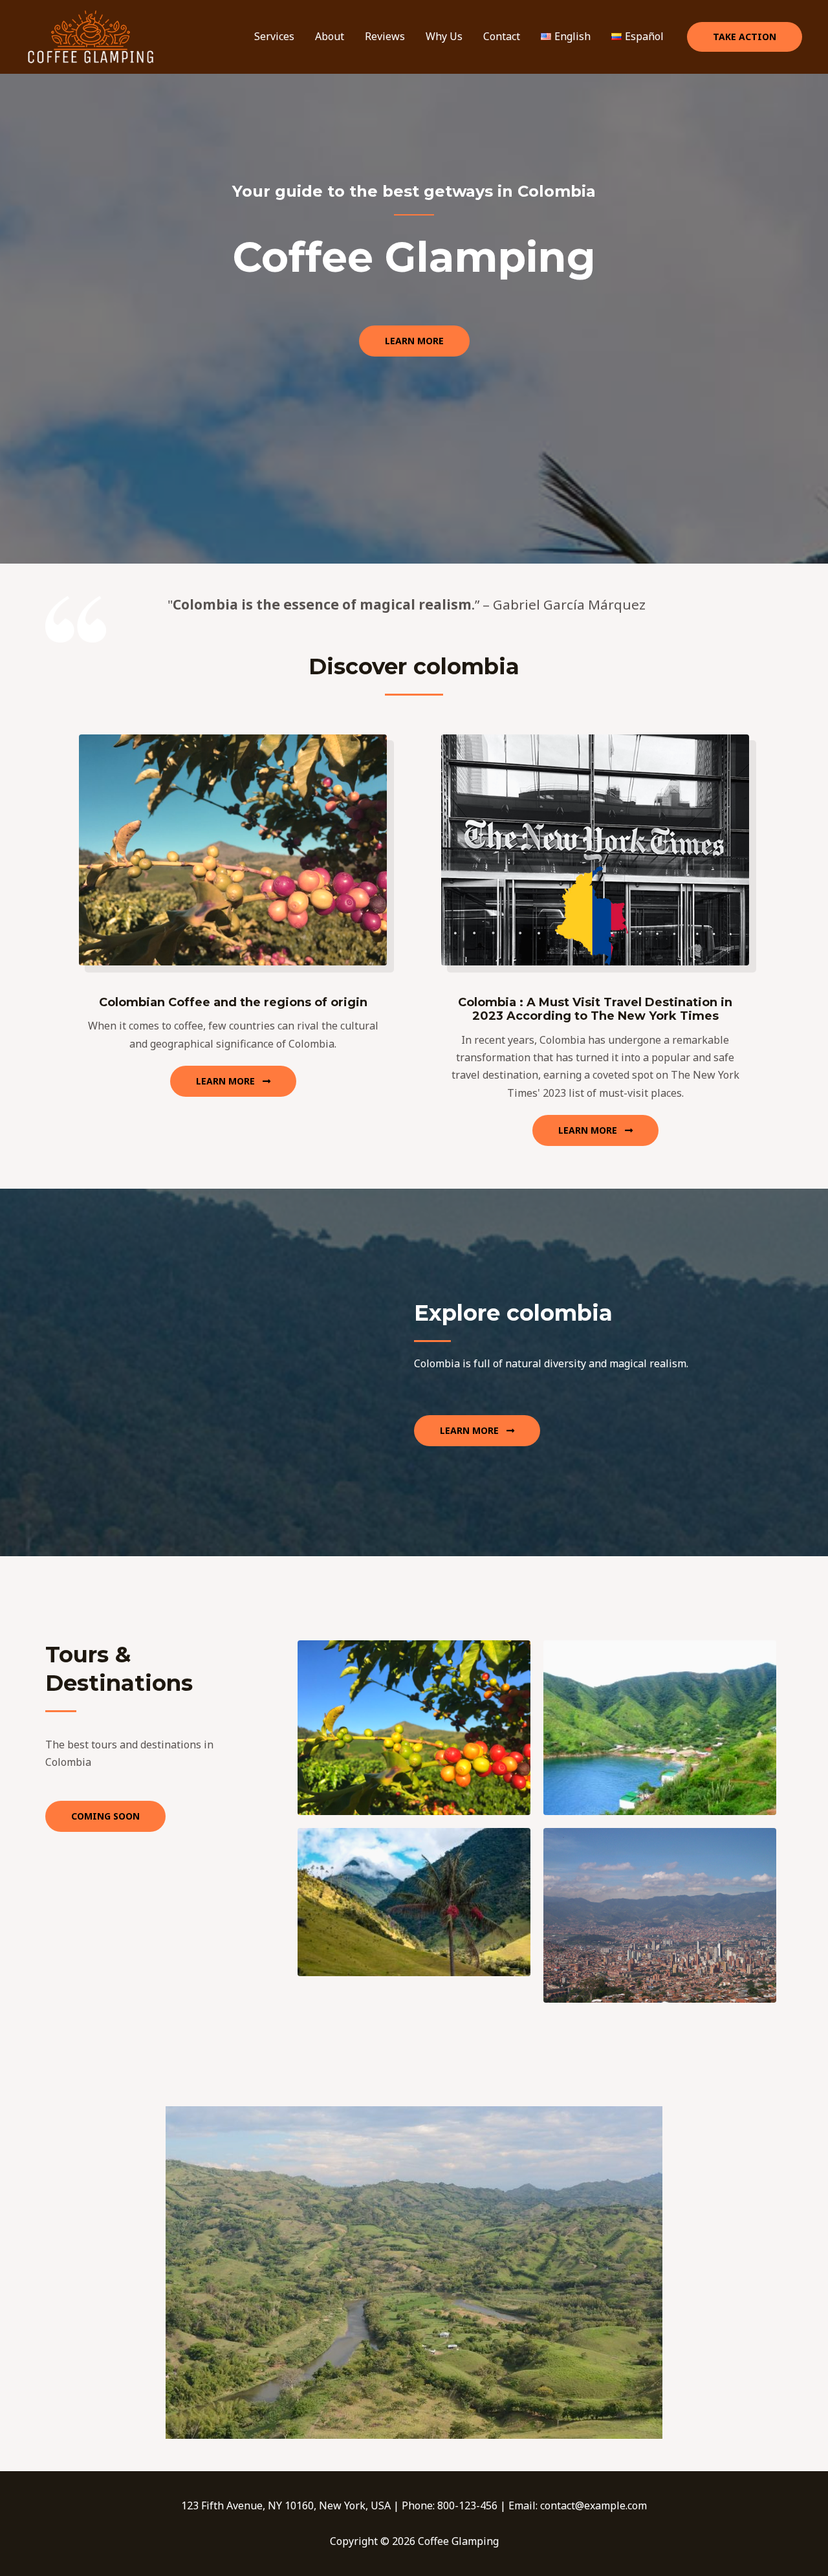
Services (274, 36)
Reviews (385, 36)
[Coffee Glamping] (91, 36)
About (330, 36)
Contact (502, 36)
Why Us (444, 36)
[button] (745, 37)
